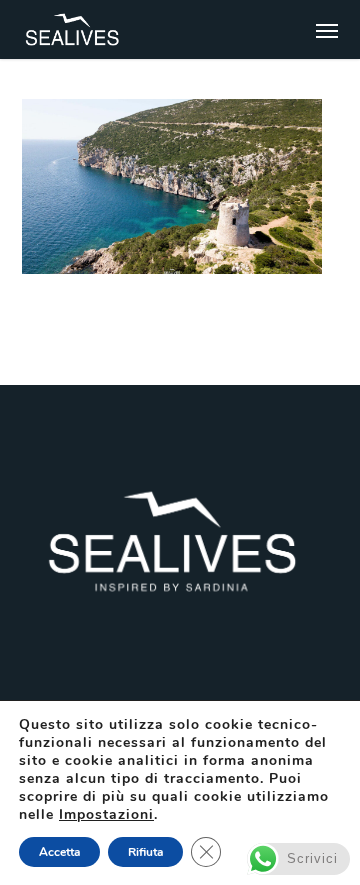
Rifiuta (145, 852)
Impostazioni (106, 815)
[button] (327, 30)
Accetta (59, 852)
